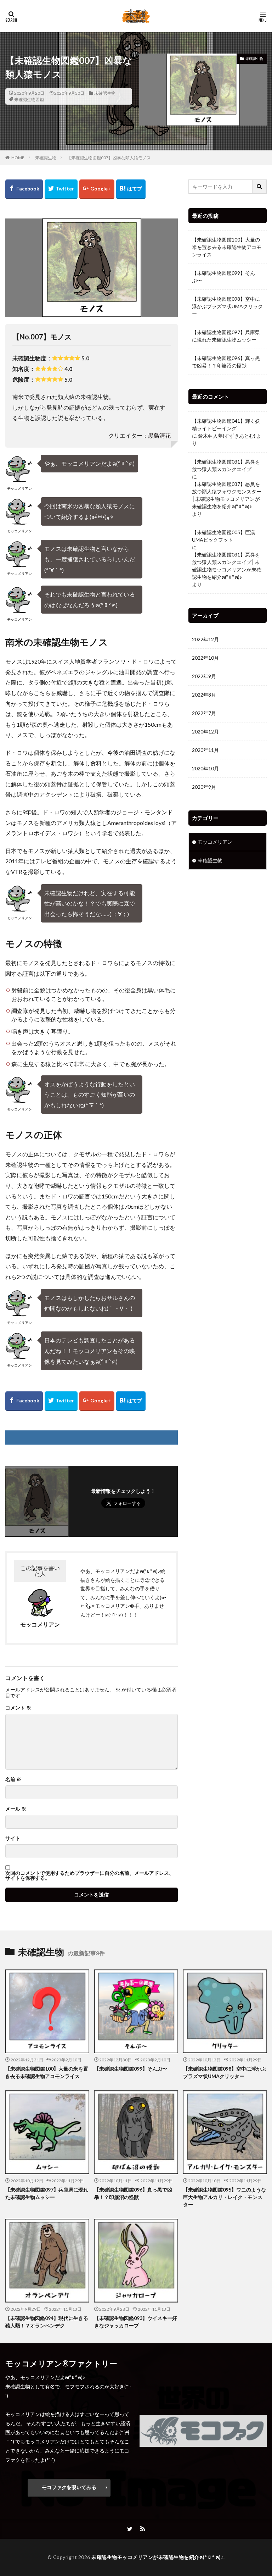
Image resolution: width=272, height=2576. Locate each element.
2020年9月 (204, 787)
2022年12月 (205, 639)
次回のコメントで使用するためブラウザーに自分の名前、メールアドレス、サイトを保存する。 (90, 1876)
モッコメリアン (215, 842)
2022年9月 (204, 676)
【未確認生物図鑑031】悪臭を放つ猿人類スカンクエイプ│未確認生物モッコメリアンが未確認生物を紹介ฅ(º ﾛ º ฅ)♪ (227, 566)
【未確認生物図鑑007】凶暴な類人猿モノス (109, 158)
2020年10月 (205, 768)
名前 (13, 1779)
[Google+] (97, 189)
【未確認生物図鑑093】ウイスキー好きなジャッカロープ (136, 2322)
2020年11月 (205, 750)
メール (16, 1809)
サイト (13, 1838)
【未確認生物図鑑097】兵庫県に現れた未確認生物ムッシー (226, 336)
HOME (18, 158)
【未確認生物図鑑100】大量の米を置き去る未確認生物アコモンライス (227, 247)
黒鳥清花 (159, 435)
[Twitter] (61, 189)
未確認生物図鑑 (29, 99)
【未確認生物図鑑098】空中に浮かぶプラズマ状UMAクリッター (227, 306)
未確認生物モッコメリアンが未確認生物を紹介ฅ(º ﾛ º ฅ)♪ (157, 2557)
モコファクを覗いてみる (69, 2487)
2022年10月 (205, 658)
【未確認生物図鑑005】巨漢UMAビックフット (223, 536)
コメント (18, 1708)
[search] (260, 187)
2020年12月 (205, 732)
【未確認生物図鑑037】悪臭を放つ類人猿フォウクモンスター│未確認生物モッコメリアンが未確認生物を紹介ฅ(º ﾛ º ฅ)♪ (227, 495)
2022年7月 (204, 713)
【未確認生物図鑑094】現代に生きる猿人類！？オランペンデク (47, 2322)
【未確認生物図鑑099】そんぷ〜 (223, 277)
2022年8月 (204, 695)
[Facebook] (24, 189)
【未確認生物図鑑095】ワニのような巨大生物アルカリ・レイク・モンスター (225, 2197)
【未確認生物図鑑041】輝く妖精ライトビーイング (226, 425)
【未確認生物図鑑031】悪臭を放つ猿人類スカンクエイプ (226, 465)
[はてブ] (131, 189)
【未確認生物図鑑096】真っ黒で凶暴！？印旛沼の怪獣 (226, 362)
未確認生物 (105, 93)
